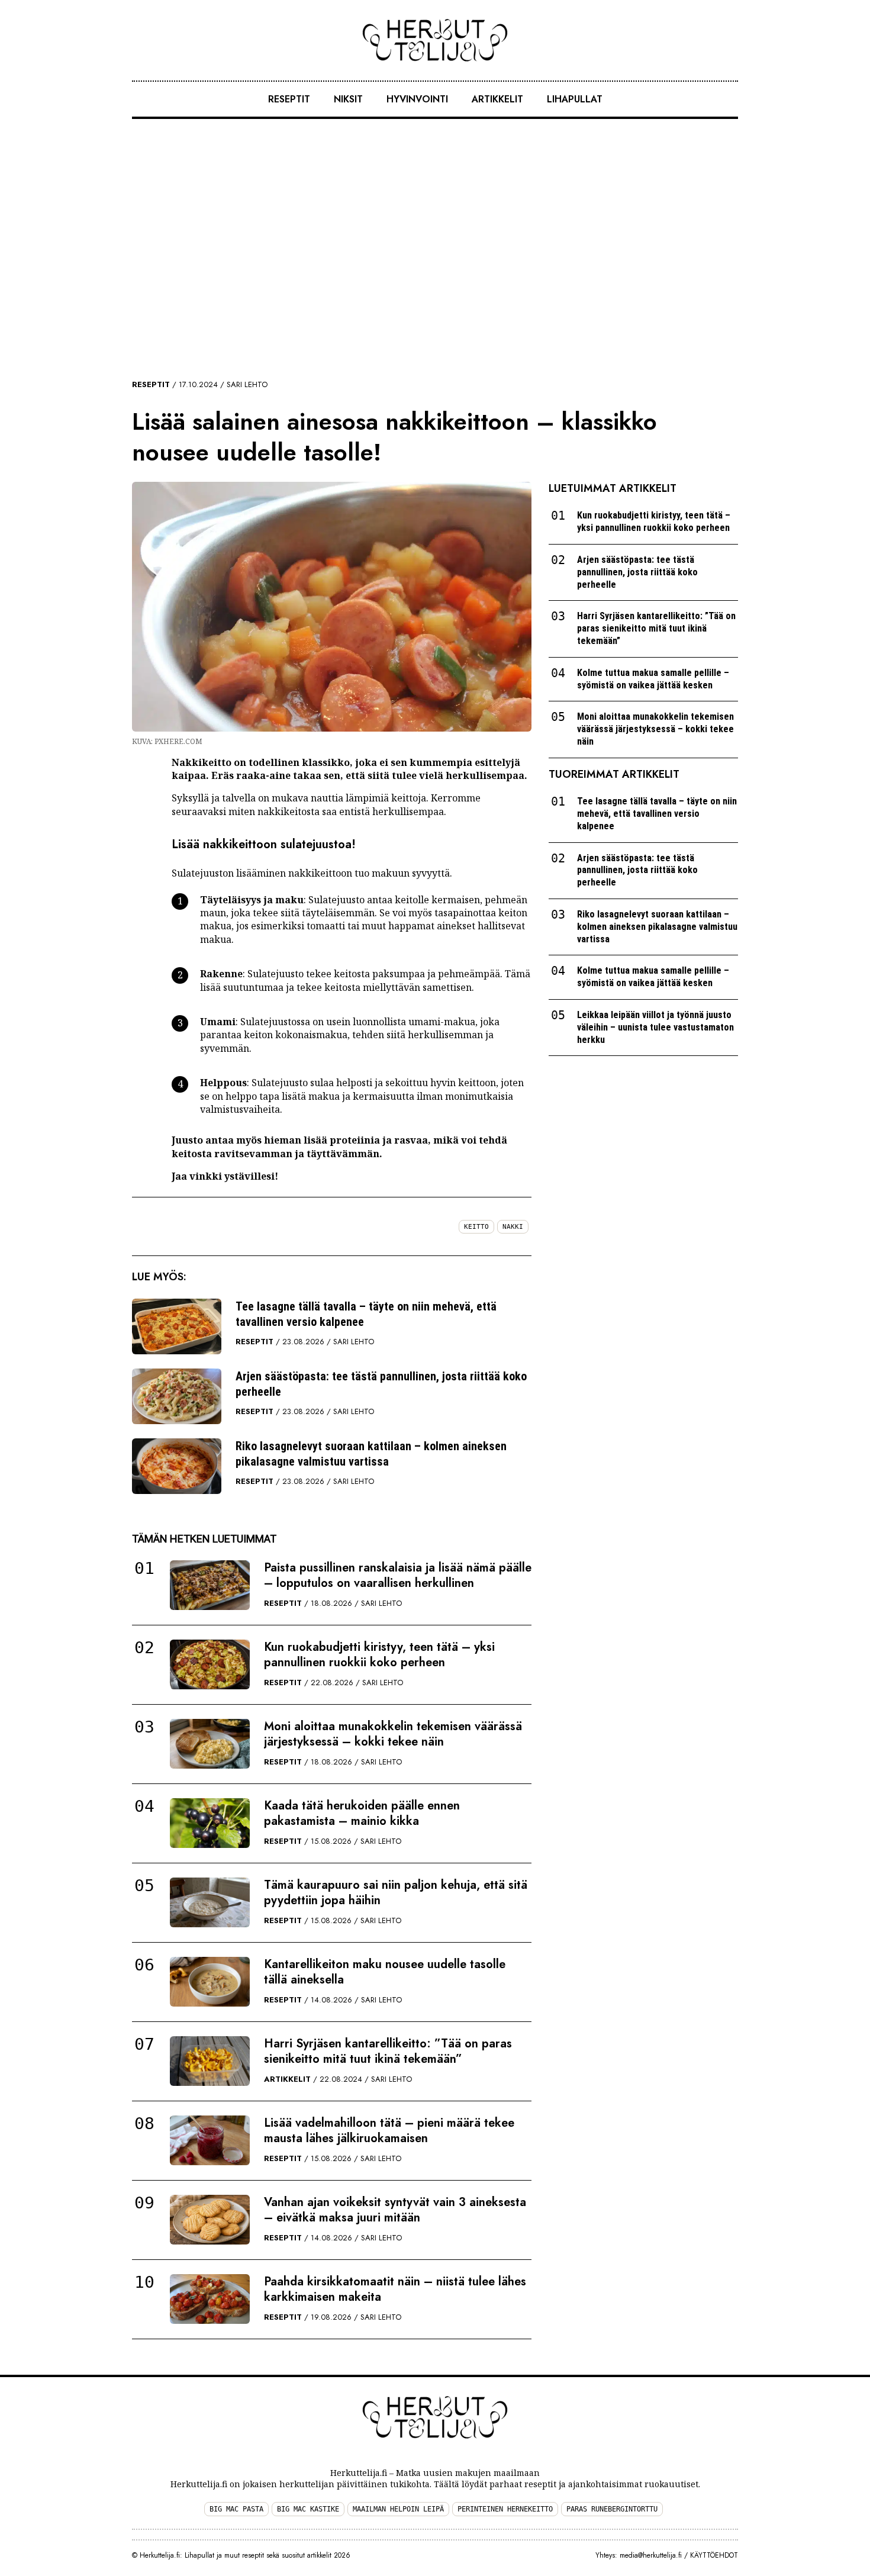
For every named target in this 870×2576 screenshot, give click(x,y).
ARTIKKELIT (497, 99)
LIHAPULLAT (575, 99)
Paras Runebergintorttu (612, 2509)
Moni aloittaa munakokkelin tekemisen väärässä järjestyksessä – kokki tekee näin (393, 1734)
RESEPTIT (289, 99)
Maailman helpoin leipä (398, 2509)
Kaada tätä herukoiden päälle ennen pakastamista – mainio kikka (362, 1813)
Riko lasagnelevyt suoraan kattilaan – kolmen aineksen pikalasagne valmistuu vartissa (371, 1454)
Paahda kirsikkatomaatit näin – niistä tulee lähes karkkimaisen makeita (395, 2289)
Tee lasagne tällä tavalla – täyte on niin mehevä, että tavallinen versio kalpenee (366, 1314)
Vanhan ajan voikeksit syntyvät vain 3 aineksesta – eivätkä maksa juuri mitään (395, 2210)
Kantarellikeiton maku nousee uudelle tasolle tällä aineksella (385, 1972)
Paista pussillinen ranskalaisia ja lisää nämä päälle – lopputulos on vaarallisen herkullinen (398, 1575)
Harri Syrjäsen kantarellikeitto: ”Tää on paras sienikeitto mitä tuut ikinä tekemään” (388, 2051)
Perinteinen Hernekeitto (505, 2509)
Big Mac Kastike (308, 2509)
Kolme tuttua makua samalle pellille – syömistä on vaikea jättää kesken (653, 679)
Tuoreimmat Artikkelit (614, 774)
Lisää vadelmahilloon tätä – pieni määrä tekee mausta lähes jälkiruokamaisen (389, 2131)
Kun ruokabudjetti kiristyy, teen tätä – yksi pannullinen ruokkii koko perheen (379, 1655)
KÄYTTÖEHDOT (714, 2555)
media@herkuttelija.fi (651, 2555)
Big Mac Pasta (236, 2509)
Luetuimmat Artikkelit (613, 488)
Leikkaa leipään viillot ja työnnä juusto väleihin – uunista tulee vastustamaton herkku (655, 1027)
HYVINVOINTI (417, 99)
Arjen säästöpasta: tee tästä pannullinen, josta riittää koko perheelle (381, 1384)
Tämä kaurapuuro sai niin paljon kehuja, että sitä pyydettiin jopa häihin (396, 1893)
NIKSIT (348, 99)
